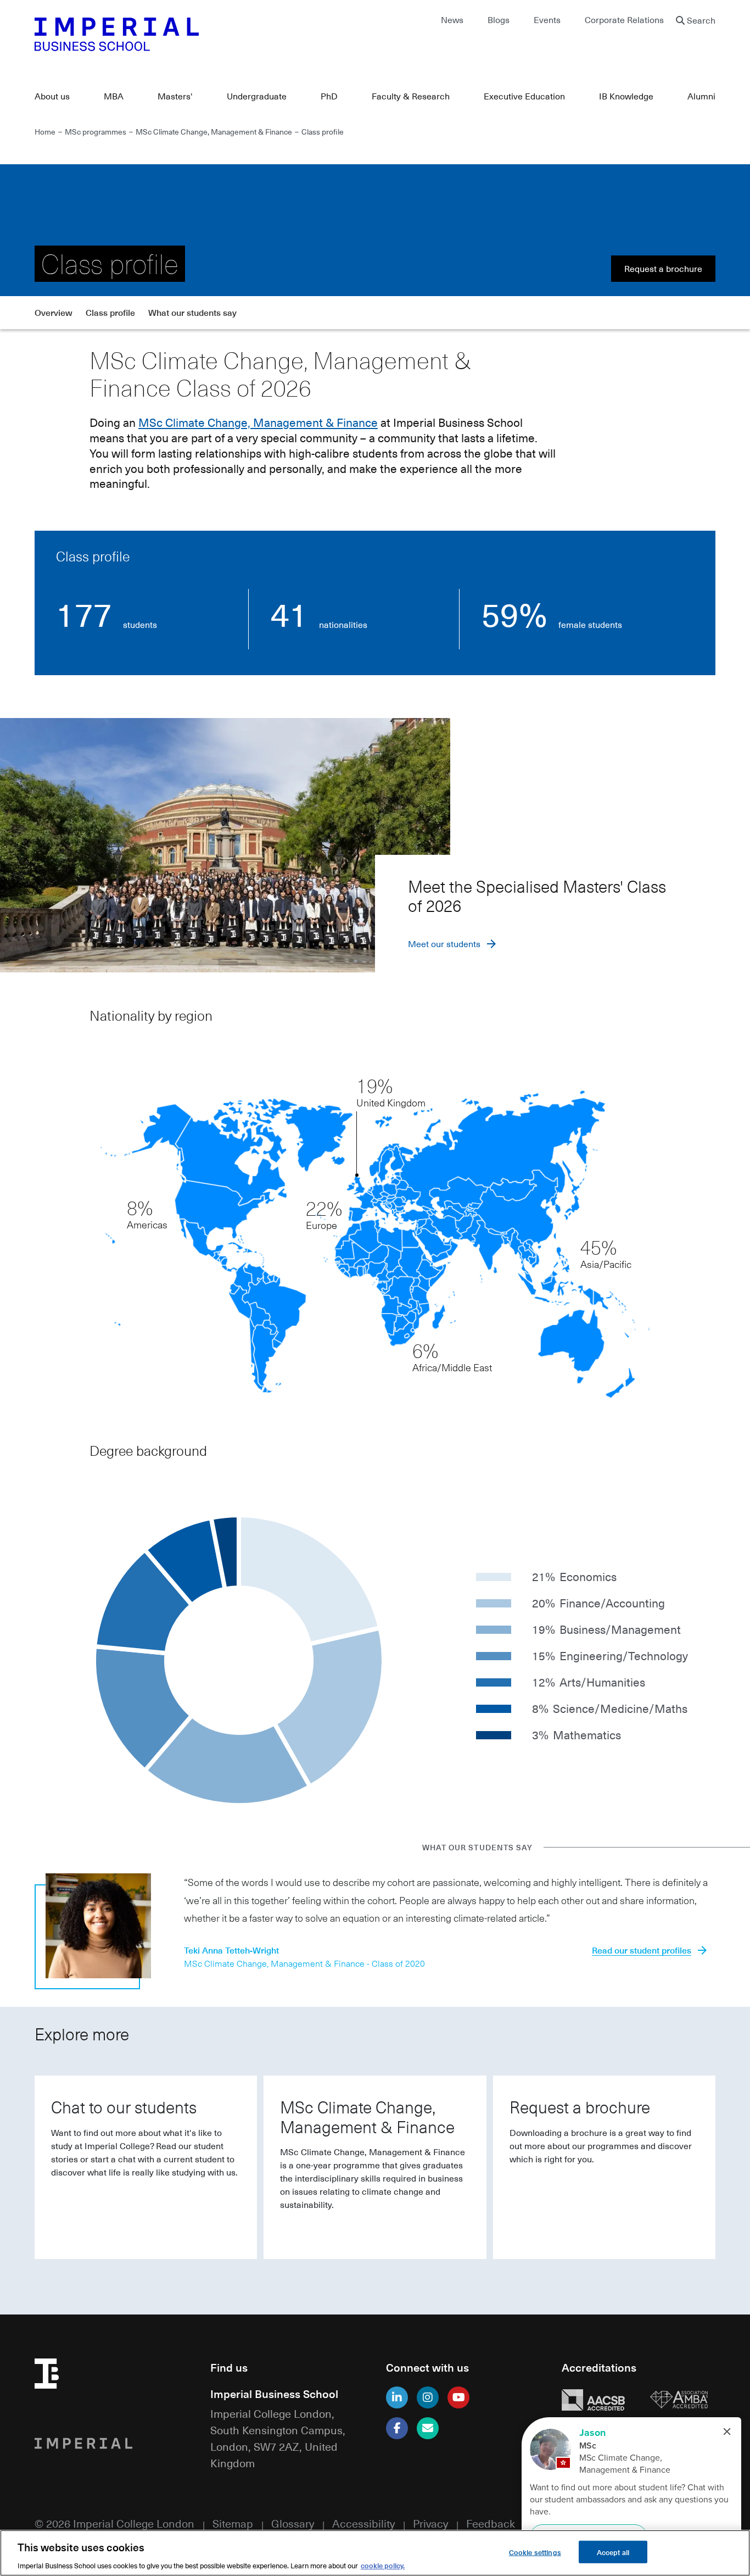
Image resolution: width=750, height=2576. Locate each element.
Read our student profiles (642, 1950)
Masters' (175, 96)
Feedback (491, 2523)
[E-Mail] (428, 2428)
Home (45, 131)
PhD (329, 96)
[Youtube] (458, 2397)
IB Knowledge (626, 96)
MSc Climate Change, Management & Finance (214, 131)
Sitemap (233, 2523)
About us (52, 96)
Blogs (499, 20)
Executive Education (524, 96)
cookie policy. (383, 2565)
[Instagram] (428, 2397)
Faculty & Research (411, 96)
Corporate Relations (624, 20)
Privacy (430, 2523)
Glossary (293, 2523)
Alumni (701, 96)
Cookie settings (535, 2552)
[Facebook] (397, 2428)
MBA (114, 96)
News (452, 20)
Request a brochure (663, 269)
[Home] (199, 34)
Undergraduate (257, 96)
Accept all (613, 2552)
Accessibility (363, 2523)
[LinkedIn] (397, 2397)
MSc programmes (96, 131)
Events (547, 20)
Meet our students (444, 944)
